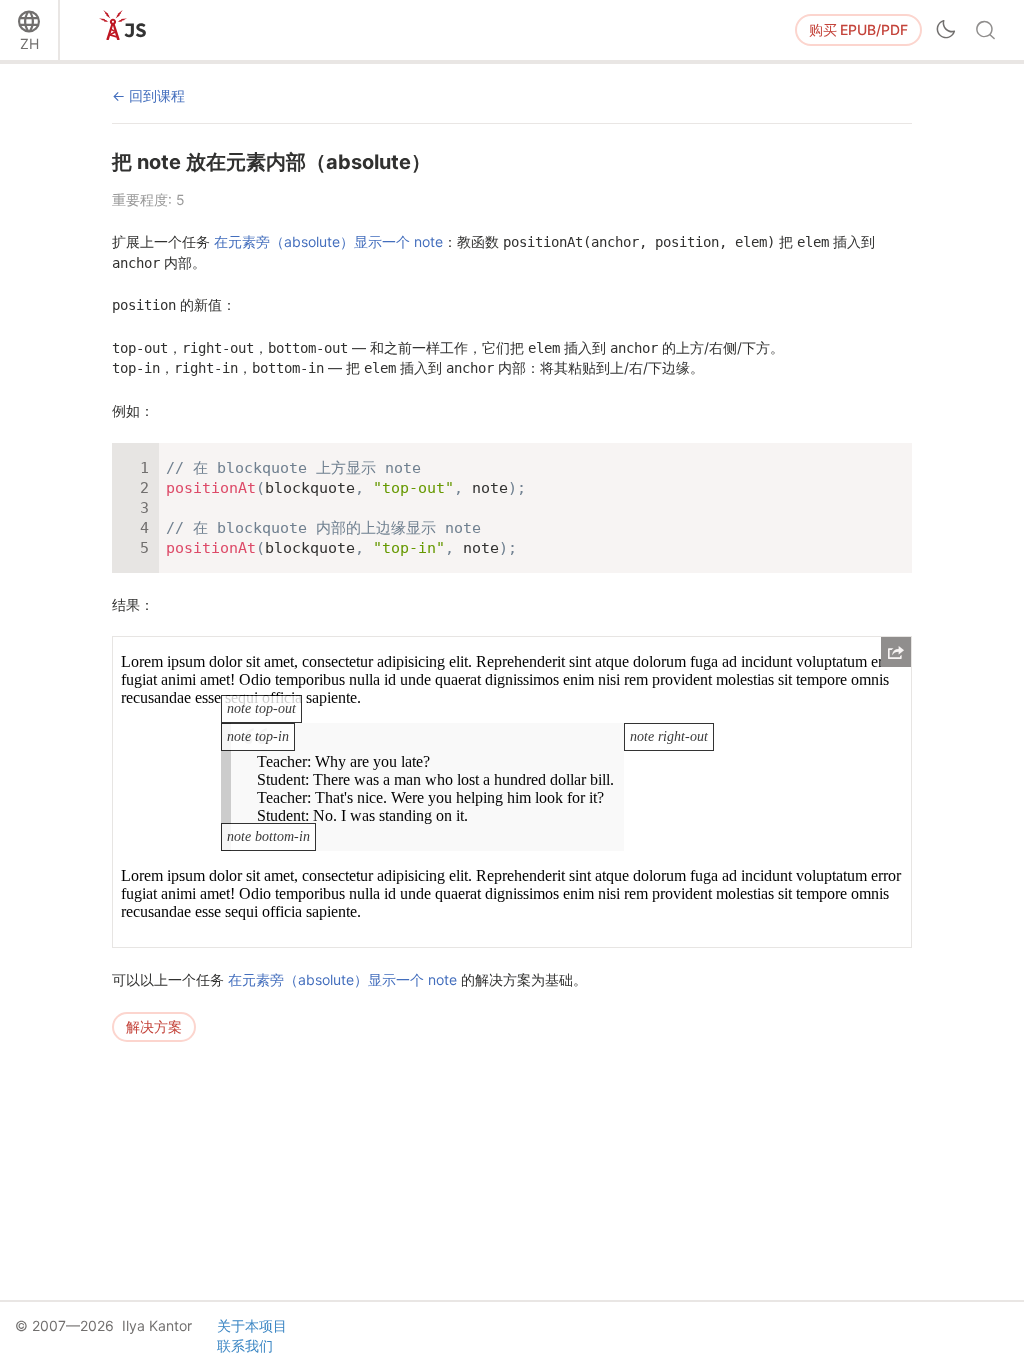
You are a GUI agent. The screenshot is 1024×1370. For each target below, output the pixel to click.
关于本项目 (252, 1325)
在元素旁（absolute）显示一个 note (328, 241)
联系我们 (245, 1345)
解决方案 (154, 1026)
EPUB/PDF (858, 29)
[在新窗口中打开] (896, 652)
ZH (29, 43)
